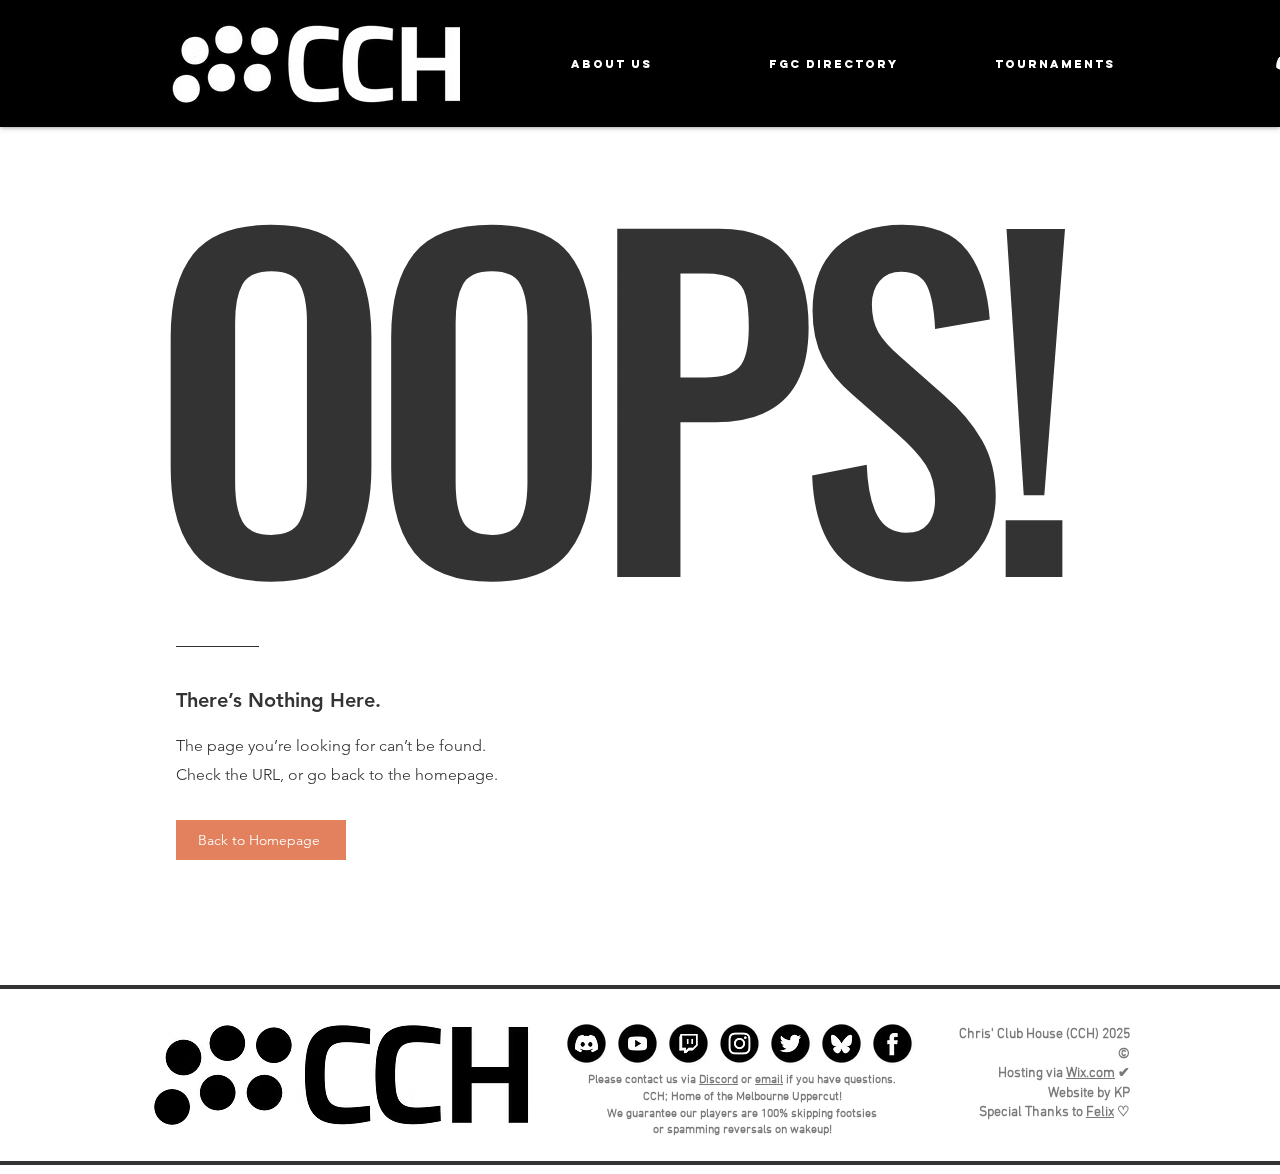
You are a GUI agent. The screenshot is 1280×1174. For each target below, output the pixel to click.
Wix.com (1090, 1073)
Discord (718, 1080)
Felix (1100, 1112)
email (769, 1080)
